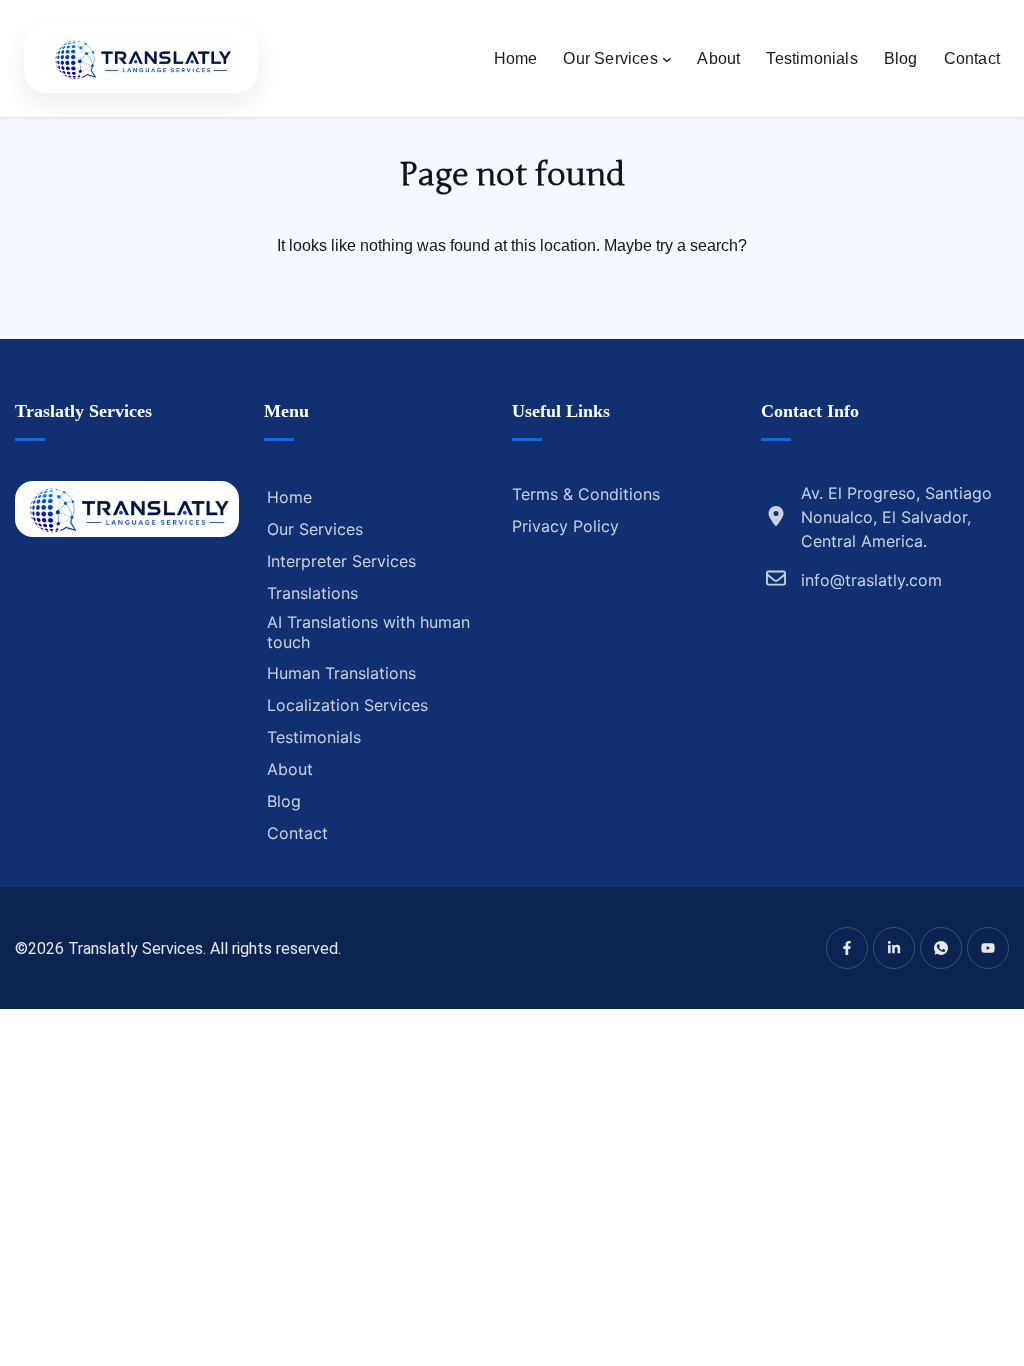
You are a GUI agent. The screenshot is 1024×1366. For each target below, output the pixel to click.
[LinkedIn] (894, 948)
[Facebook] (847, 948)
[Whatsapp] (941, 948)
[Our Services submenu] (667, 59)
